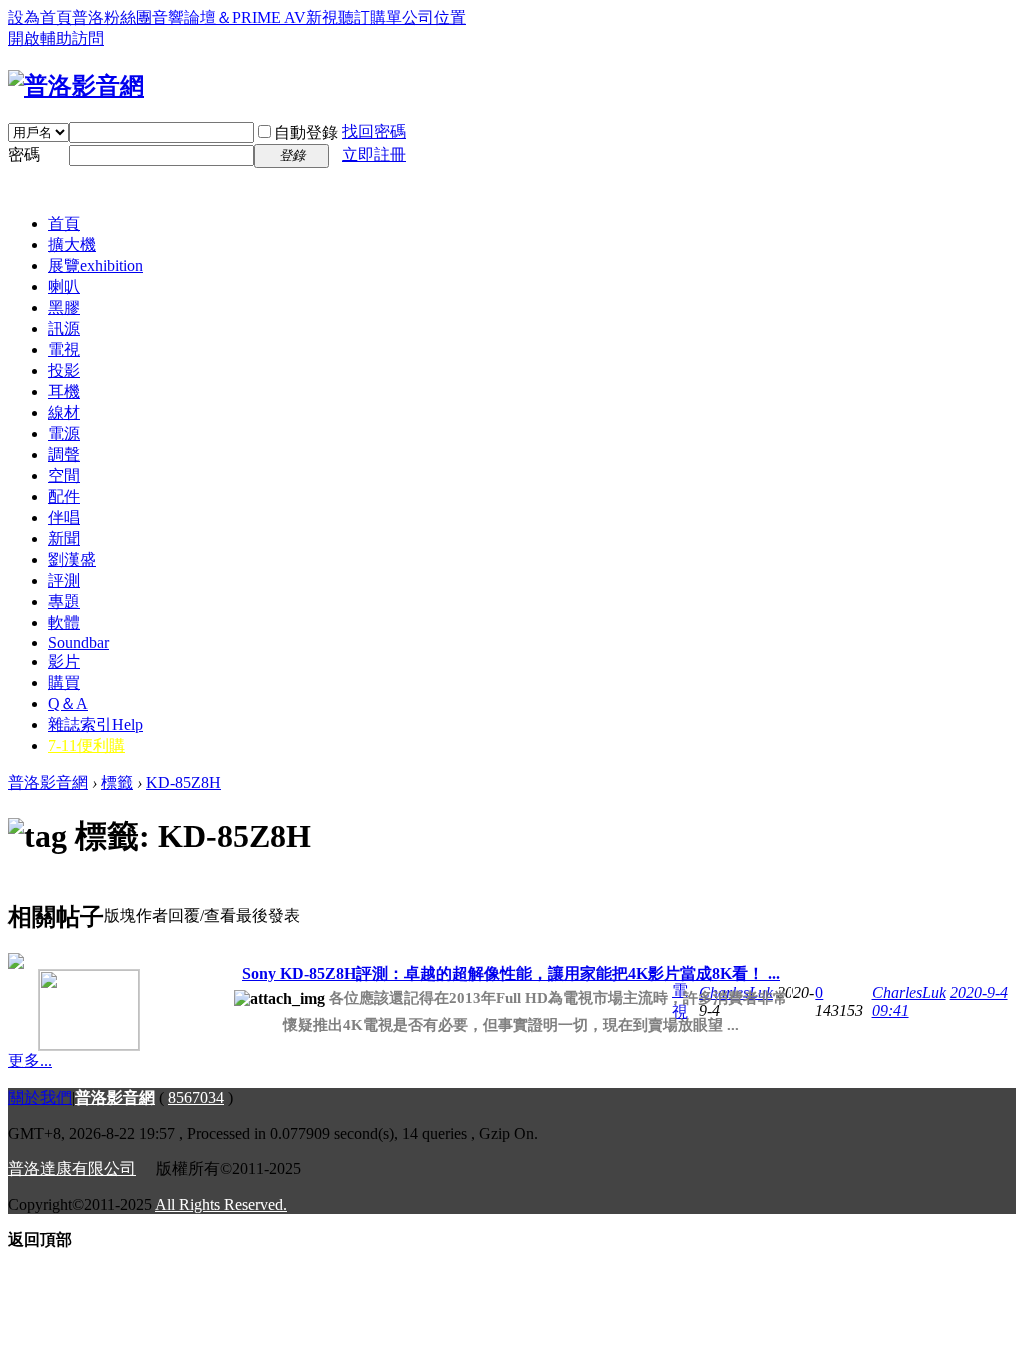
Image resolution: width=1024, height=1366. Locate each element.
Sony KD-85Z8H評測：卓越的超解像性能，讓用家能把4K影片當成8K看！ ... (511, 973)
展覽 (95, 265)
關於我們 (40, 1097)
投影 (64, 370)
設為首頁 (40, 17)
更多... (30, 1060)
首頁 (64, 223)
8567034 (196, 1097)
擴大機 (72, 244)
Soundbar (78, 642)
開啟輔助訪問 (56, 38)
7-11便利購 (86, 745)
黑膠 (64, 307)
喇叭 (64, 286)
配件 (64, 496)
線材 (64, 412)
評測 (64, 580)
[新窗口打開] (59, 1003)
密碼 (24, 154)
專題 (64, 601)
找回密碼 (374, 131)
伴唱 (64, 517)
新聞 (64, 538)
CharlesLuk (909, 992)
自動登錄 (306, 132)
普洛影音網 (48, 782)
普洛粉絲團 (112, 17)
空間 (64, 475)
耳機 (64, 391)
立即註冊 (374, 154)
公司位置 (434, 17)
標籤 (117, 782)
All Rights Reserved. (221, 1204)
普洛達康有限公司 (72, 1168)
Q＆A (68, 703)
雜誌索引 (95, 724)
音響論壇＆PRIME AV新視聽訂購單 (277, 17)
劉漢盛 (72, 559)
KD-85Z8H (183, 782)
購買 (64, 682)
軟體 (64, 622)
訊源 (64, 328)
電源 (64, 433)
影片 (64, 661)
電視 (64, 349)
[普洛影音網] (76, 86)
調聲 (64, 454)
